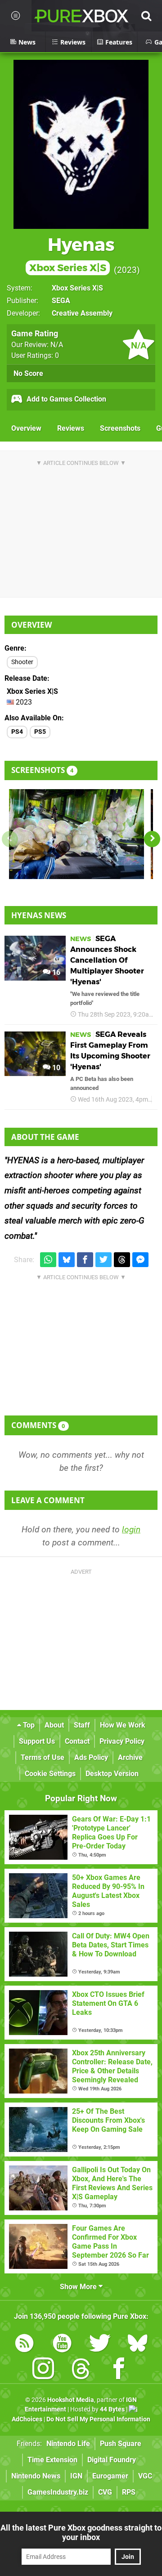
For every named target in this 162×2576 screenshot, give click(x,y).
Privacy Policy (122, 1741)
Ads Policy (91, 1757)
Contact (77, 1741)
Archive (130, 1757)
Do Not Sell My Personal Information (98, 2419)
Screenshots (120, 428)
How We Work (123, 1725)
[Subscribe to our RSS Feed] (24, 2345)
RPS (129, 2492)
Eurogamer (110, 2476)
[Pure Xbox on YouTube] (62, 2345)
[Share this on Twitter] (103, 1260)
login (131, 1529)
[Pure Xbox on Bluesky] (138, 2345)
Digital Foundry (112, 2460)
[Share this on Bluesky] (67, 1260)
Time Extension (52, 2460)
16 (55, 972)
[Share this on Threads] (122, 1260)
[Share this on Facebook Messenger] (140, 1260)
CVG (105, 2492)
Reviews (71, 428)
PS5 (40, 732)
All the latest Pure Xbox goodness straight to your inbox (81, 2532)
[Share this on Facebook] (85, 1260)
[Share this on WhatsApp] (48, 1260)
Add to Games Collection (65, 399)
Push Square (121, 2444)
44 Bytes (112, 2409)
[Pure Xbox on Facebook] (119, 2370)
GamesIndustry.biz (58, 2492)
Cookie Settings (50, 1774)
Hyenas (72, 254)
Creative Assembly (82, 313)
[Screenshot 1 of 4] (76, 834)
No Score (28, 373)
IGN (76, 2476)
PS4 (17, 732)
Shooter (22, 662)
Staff (82, 1725)
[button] (152, 839)
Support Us (37, 1741)
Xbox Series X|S (77, 288)
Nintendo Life (68, 2444)
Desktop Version (112, 1774)
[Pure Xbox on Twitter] (100, 2345)
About (54, 1725)
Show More (79, 2287)
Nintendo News (36, 2476)
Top (28, 1725)
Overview (26, 428)
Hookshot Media (71, 2400)
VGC (145, 2476)
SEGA (61, 301)
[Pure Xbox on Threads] (81, 2370)
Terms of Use (43, 1757)
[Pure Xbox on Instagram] (43, 2370)
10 (55, 1068)
